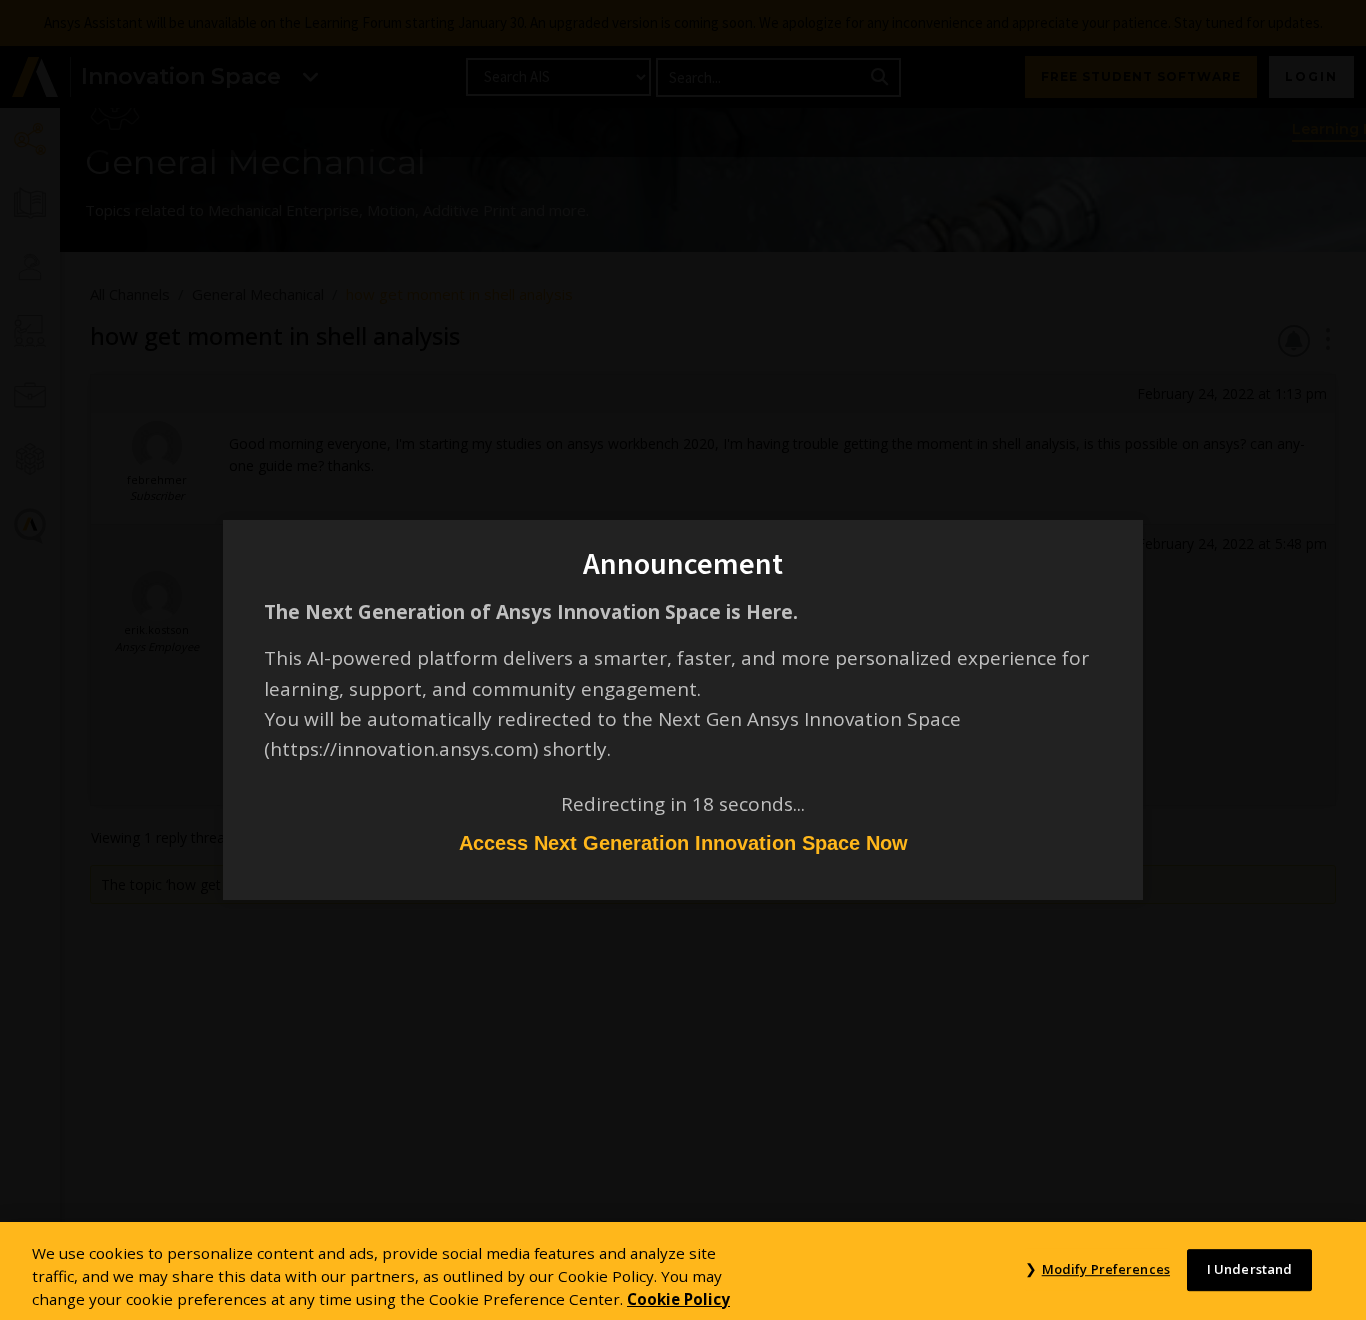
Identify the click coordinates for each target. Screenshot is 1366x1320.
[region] (683, 1271)
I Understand (1250, 1269)
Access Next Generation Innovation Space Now (683, 843)
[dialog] (683, 660)
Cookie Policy (678, 1298)
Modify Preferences (1106, 1269)
